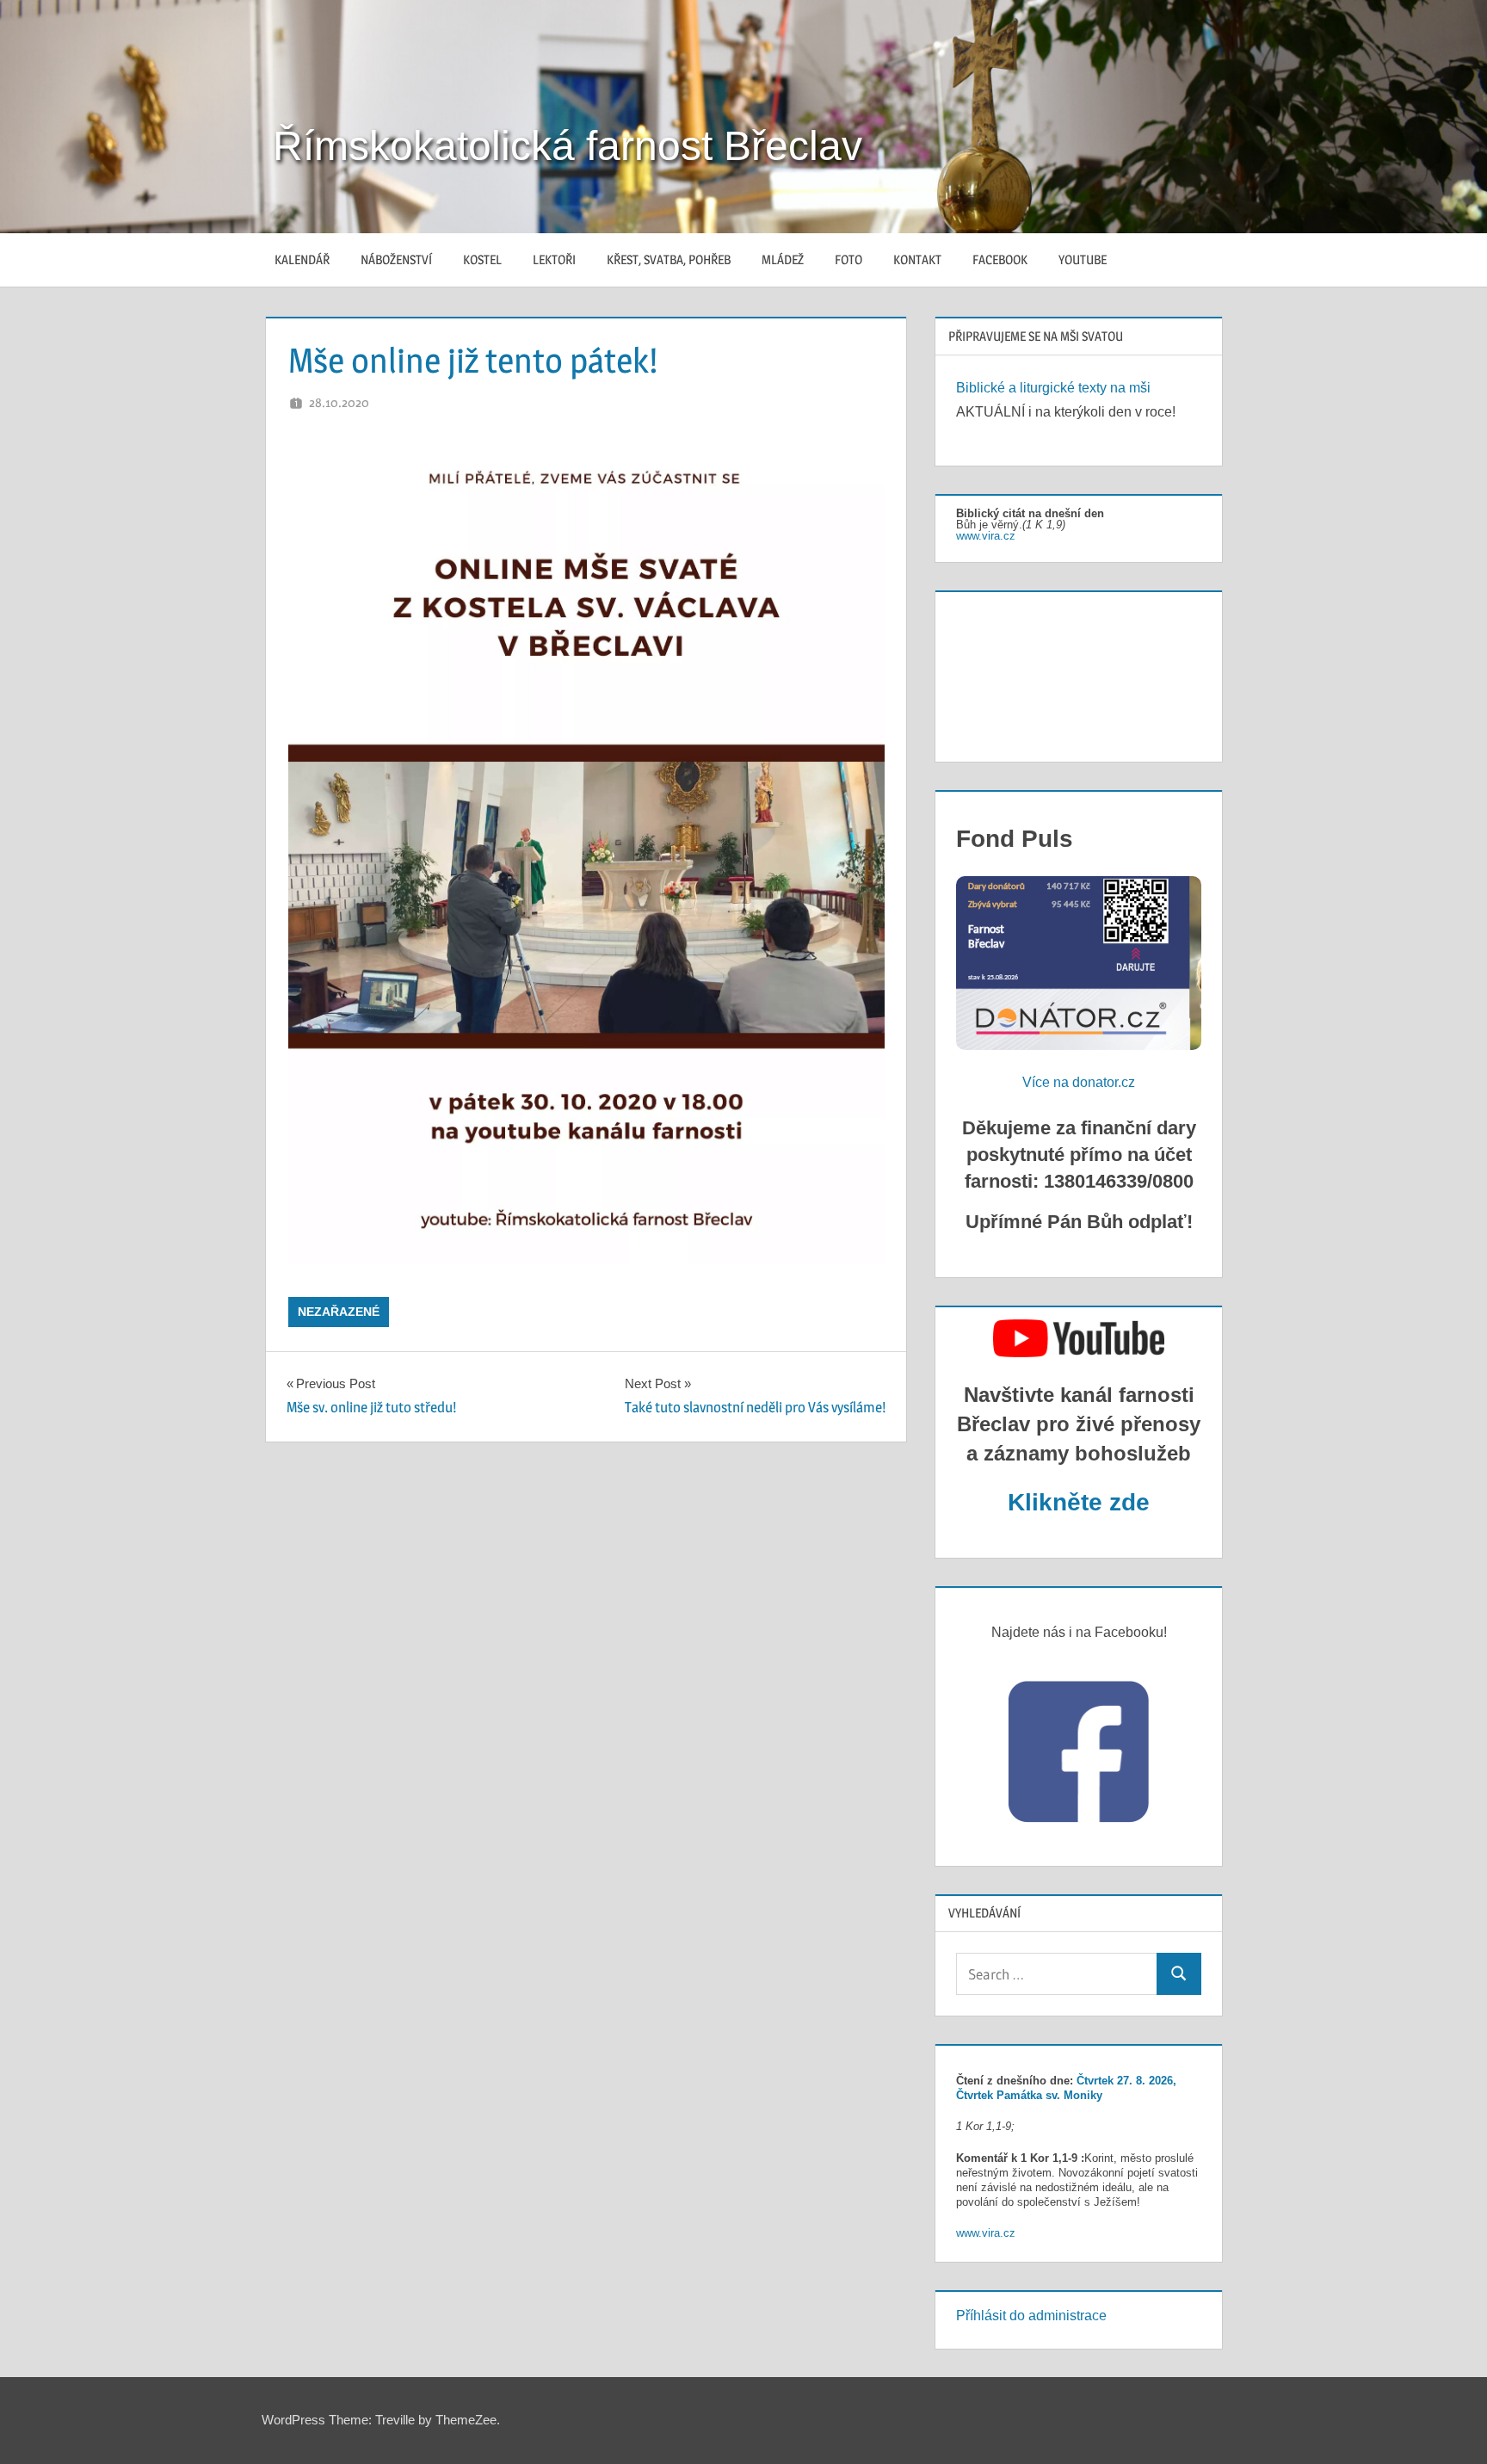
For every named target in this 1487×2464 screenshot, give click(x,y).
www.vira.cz (986, 536)
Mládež (783, 259)
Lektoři (554, 259)
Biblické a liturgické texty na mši (1053, 388)
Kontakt (917, 259)
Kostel (482, 259)
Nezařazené (339, 1312)
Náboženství (396, 259)
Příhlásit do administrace (1031, 2316)
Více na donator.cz (1079, 1082)
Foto (848, 259)
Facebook (1000, 259)
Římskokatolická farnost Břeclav (568, 146)
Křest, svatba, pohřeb (669, 259)
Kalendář (302, 259)
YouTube (1083, 259)
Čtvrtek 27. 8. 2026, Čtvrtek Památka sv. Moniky (1066, 2088)
